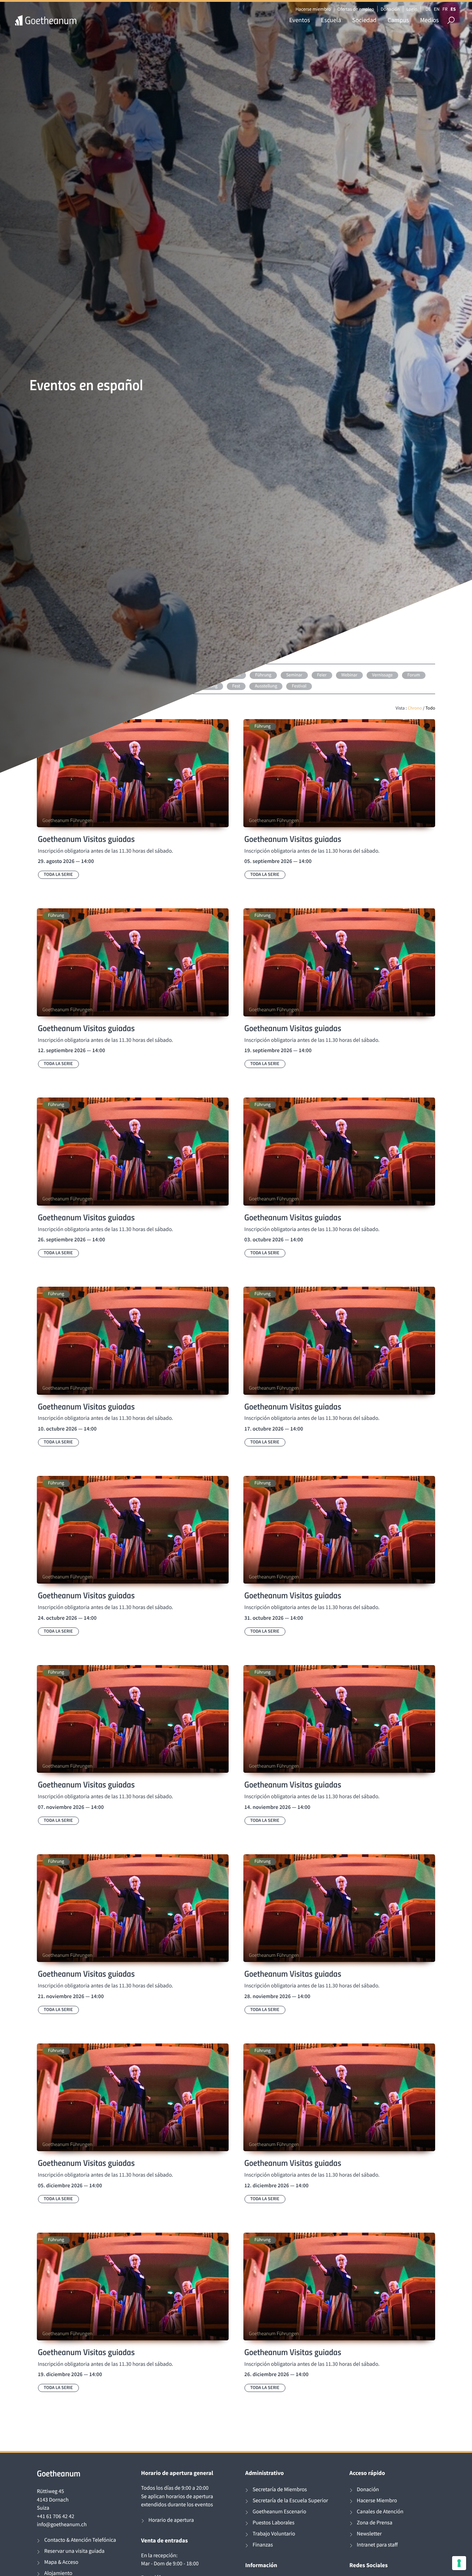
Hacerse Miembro (377, 2501)
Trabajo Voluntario (274, 2534)
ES (453, 9)
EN (437, 9)
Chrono (415, 708)
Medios (429, 20)
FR (445, 9)
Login (412, 9)
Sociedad (364, 20)
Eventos (299, 20)
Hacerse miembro (313, 9)
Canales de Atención (380, 2512)
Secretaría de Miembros (280, 2490)
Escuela (331, 20)
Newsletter (369, 2534)
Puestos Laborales (274, 2523)
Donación (390, 9)
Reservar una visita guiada (74, 2551)
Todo (430, 708)
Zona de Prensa (375, 2523)
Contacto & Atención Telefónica (80, 2540)
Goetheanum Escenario (279, 2512)
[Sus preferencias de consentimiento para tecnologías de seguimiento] (459, 2563)
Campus (398, 20)
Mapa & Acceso (61, 2562)
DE (428, 9)
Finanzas (263, 2545)
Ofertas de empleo (356, 9)
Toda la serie (58, 875)
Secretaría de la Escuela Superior (290, 2501)
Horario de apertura (171, 2520)
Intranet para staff (377, 2545)
